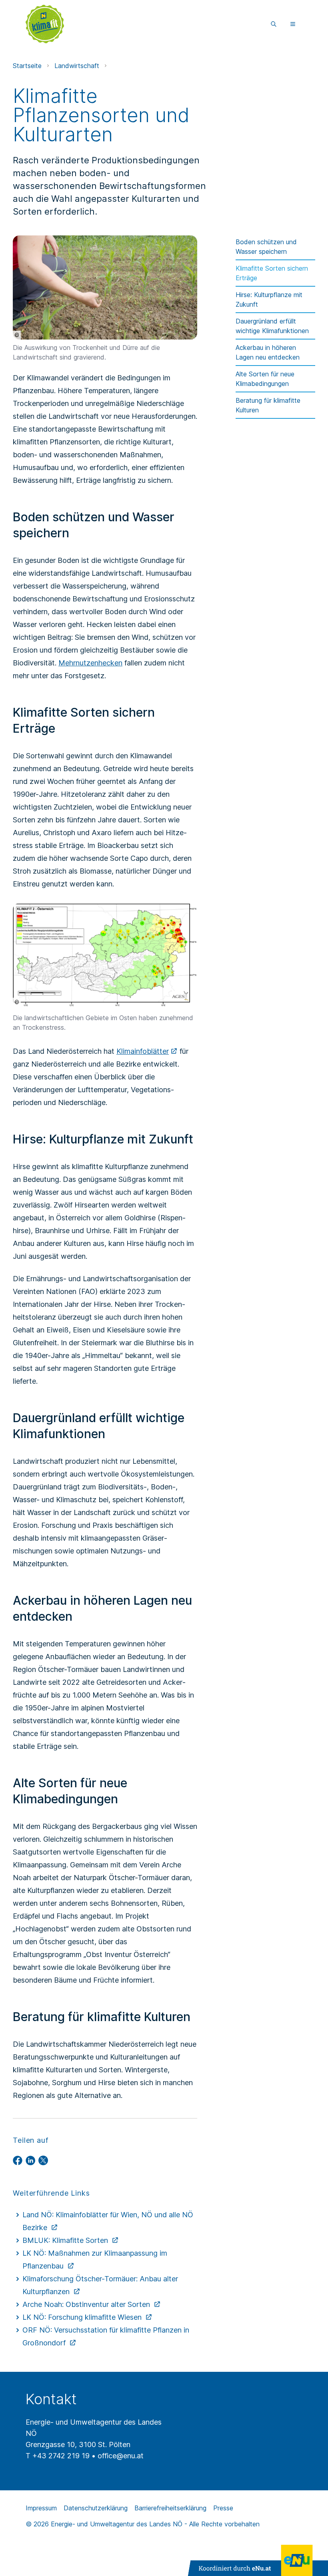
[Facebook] (18, 2160)
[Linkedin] (30, 2160)
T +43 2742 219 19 (58, 2456)
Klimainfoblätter (143, 1051)
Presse (223, 2508)
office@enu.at (121, 2456)
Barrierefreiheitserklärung (170, 2508)
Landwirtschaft (77, 66)
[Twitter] (43, 2160)
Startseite (27, 66)
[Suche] (274, 24)
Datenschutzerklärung (96, 2508)
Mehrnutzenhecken (90, 663)
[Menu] (293, 24)
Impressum (41, 2508)
